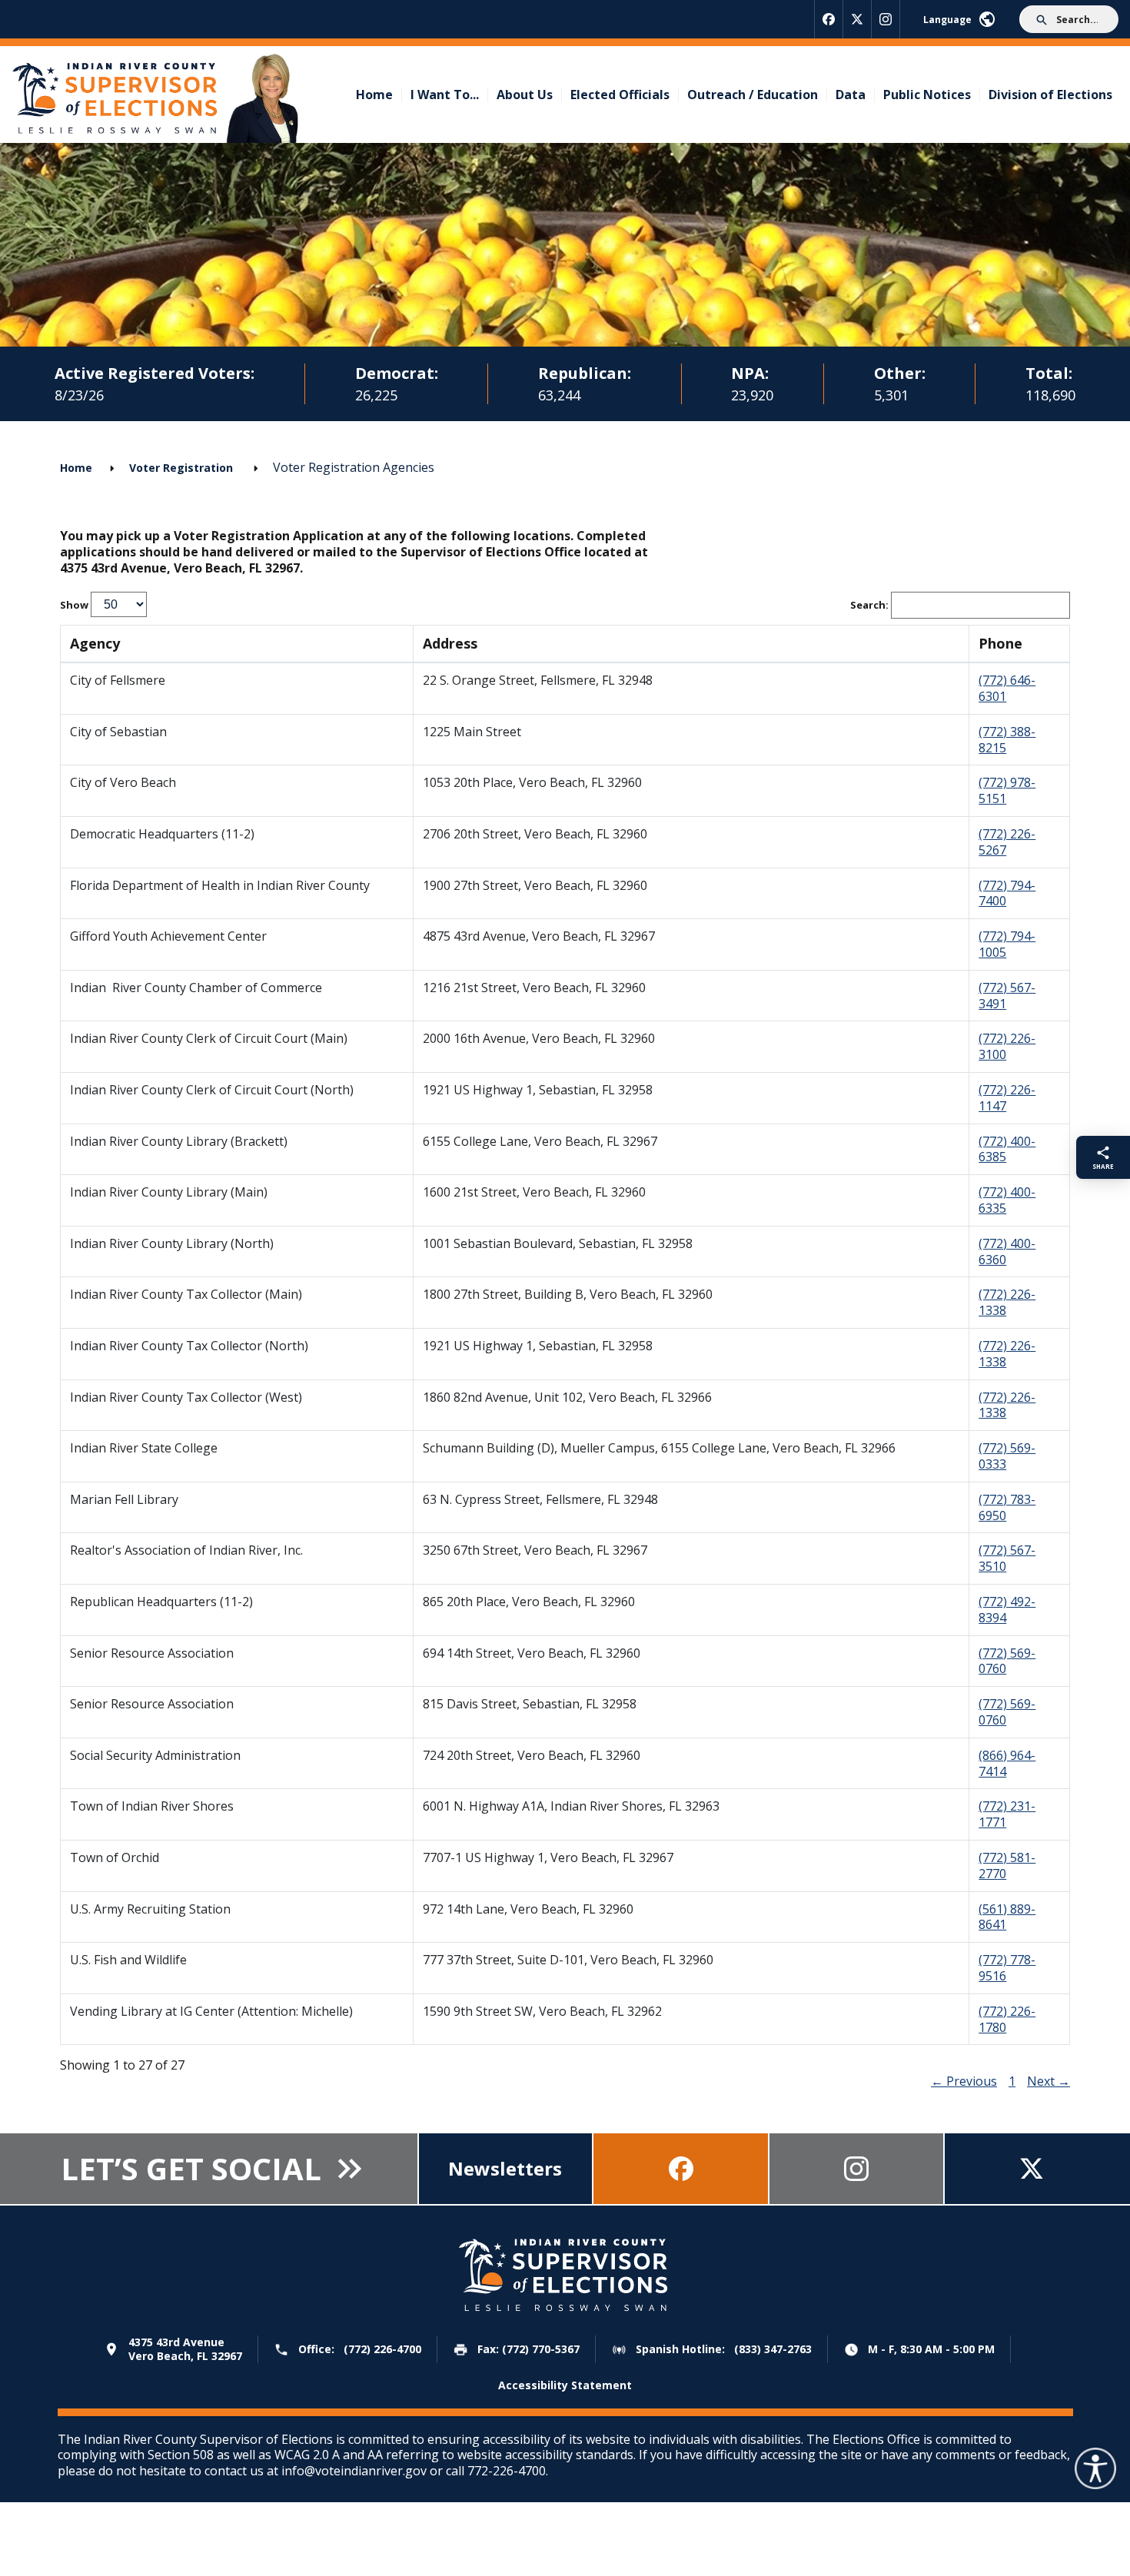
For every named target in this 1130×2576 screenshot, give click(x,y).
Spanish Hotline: (724, 2350)
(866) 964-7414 (1007, 1763)
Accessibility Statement (565, 2385)
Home (374, 95)
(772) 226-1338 (1007, 1302)
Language (947, 20)
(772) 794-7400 (1007, 893)
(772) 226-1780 (1007, 2019)
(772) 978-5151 (1007, 790)
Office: (360, 2350)
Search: (871, 605)
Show (75, 605)
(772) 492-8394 (1007, 1610)
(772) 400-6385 (1007, 1149)
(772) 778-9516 (1007, 1968)
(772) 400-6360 (1007, 1251)
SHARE (1103, 1166)
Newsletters (505, 2168)
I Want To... (445, 95)
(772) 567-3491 (1007, 996)
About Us (525, 95)
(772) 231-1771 (1007, 1814)
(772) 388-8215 (1007, 740)
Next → (1049, 2081)
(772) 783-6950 (1007, 1507)
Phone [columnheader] (1000, 643)
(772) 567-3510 (1007, 1558)
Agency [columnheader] (95, 643)
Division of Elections (1050, 95)
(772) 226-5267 (1007, 842)
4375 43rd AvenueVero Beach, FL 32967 (185, 2349)
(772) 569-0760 (1007, 1661)
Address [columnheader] (450, 643)
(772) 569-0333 (1007, 1456)
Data (851, 95)
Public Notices (927, 95)
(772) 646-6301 (1007, 688)
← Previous (964, 2081)
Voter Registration (183, 468)
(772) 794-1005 (1007, 944)
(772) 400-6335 (1007, 1200)
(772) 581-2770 (1007, 1866)
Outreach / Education (753, 95)
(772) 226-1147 (1007, 1098)
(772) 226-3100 (1007, 1046)
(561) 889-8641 (1007, 1917)
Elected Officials (620, 95)
